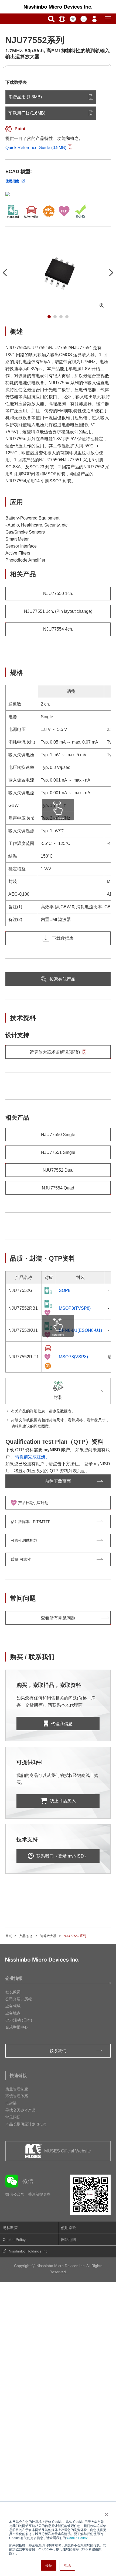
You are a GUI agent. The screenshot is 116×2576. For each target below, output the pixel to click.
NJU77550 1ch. (58, 594)
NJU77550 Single (58, 1135)
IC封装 (11, 2103)
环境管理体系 (17, 2096)
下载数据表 (63, 938)
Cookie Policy (77, 2538)
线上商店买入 (63, 1801)
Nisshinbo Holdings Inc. (29, 2251)
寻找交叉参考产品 (21, 2110)
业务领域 (13, 2006)
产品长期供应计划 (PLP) (26, 2124)
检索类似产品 (62, 979)
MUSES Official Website (68, 2151)
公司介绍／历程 (19, 1999)
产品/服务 (26, 1936)
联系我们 (58, 2051)
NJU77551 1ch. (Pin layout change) (58, 611)
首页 (9, 1936)
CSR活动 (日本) (19, 2020)
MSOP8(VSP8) (73, 1357)
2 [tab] (55, 317)
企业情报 (14, 1978)
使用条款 (69, 2228)
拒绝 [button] (67, 2565)
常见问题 (13, 2117)
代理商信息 (62, 1724)
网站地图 (69, 2240)
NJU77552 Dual (58, 1170)
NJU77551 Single (58, 1152)
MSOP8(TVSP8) (75, 1308)
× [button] (105, 2513)
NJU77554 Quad (58, 1188)
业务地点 (13, 2013)
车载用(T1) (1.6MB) (27, 113)
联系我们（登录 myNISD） (62, 1856)
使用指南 (12, 181)
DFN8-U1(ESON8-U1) (80, 1330)
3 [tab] (61, 317)
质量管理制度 (17, 2089)
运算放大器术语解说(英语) (55, 1052)
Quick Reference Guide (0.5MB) (36, 148)
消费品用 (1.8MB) (25, 97)
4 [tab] (67, 317)
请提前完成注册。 (32, 1457)
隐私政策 (10, 2228)
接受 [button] (49, 2565)
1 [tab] (49, 317)
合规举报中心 (17, 2027)
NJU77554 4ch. (58, 629)
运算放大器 (48, 1936)
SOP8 (65, 1290)
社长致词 (13, 1992)
